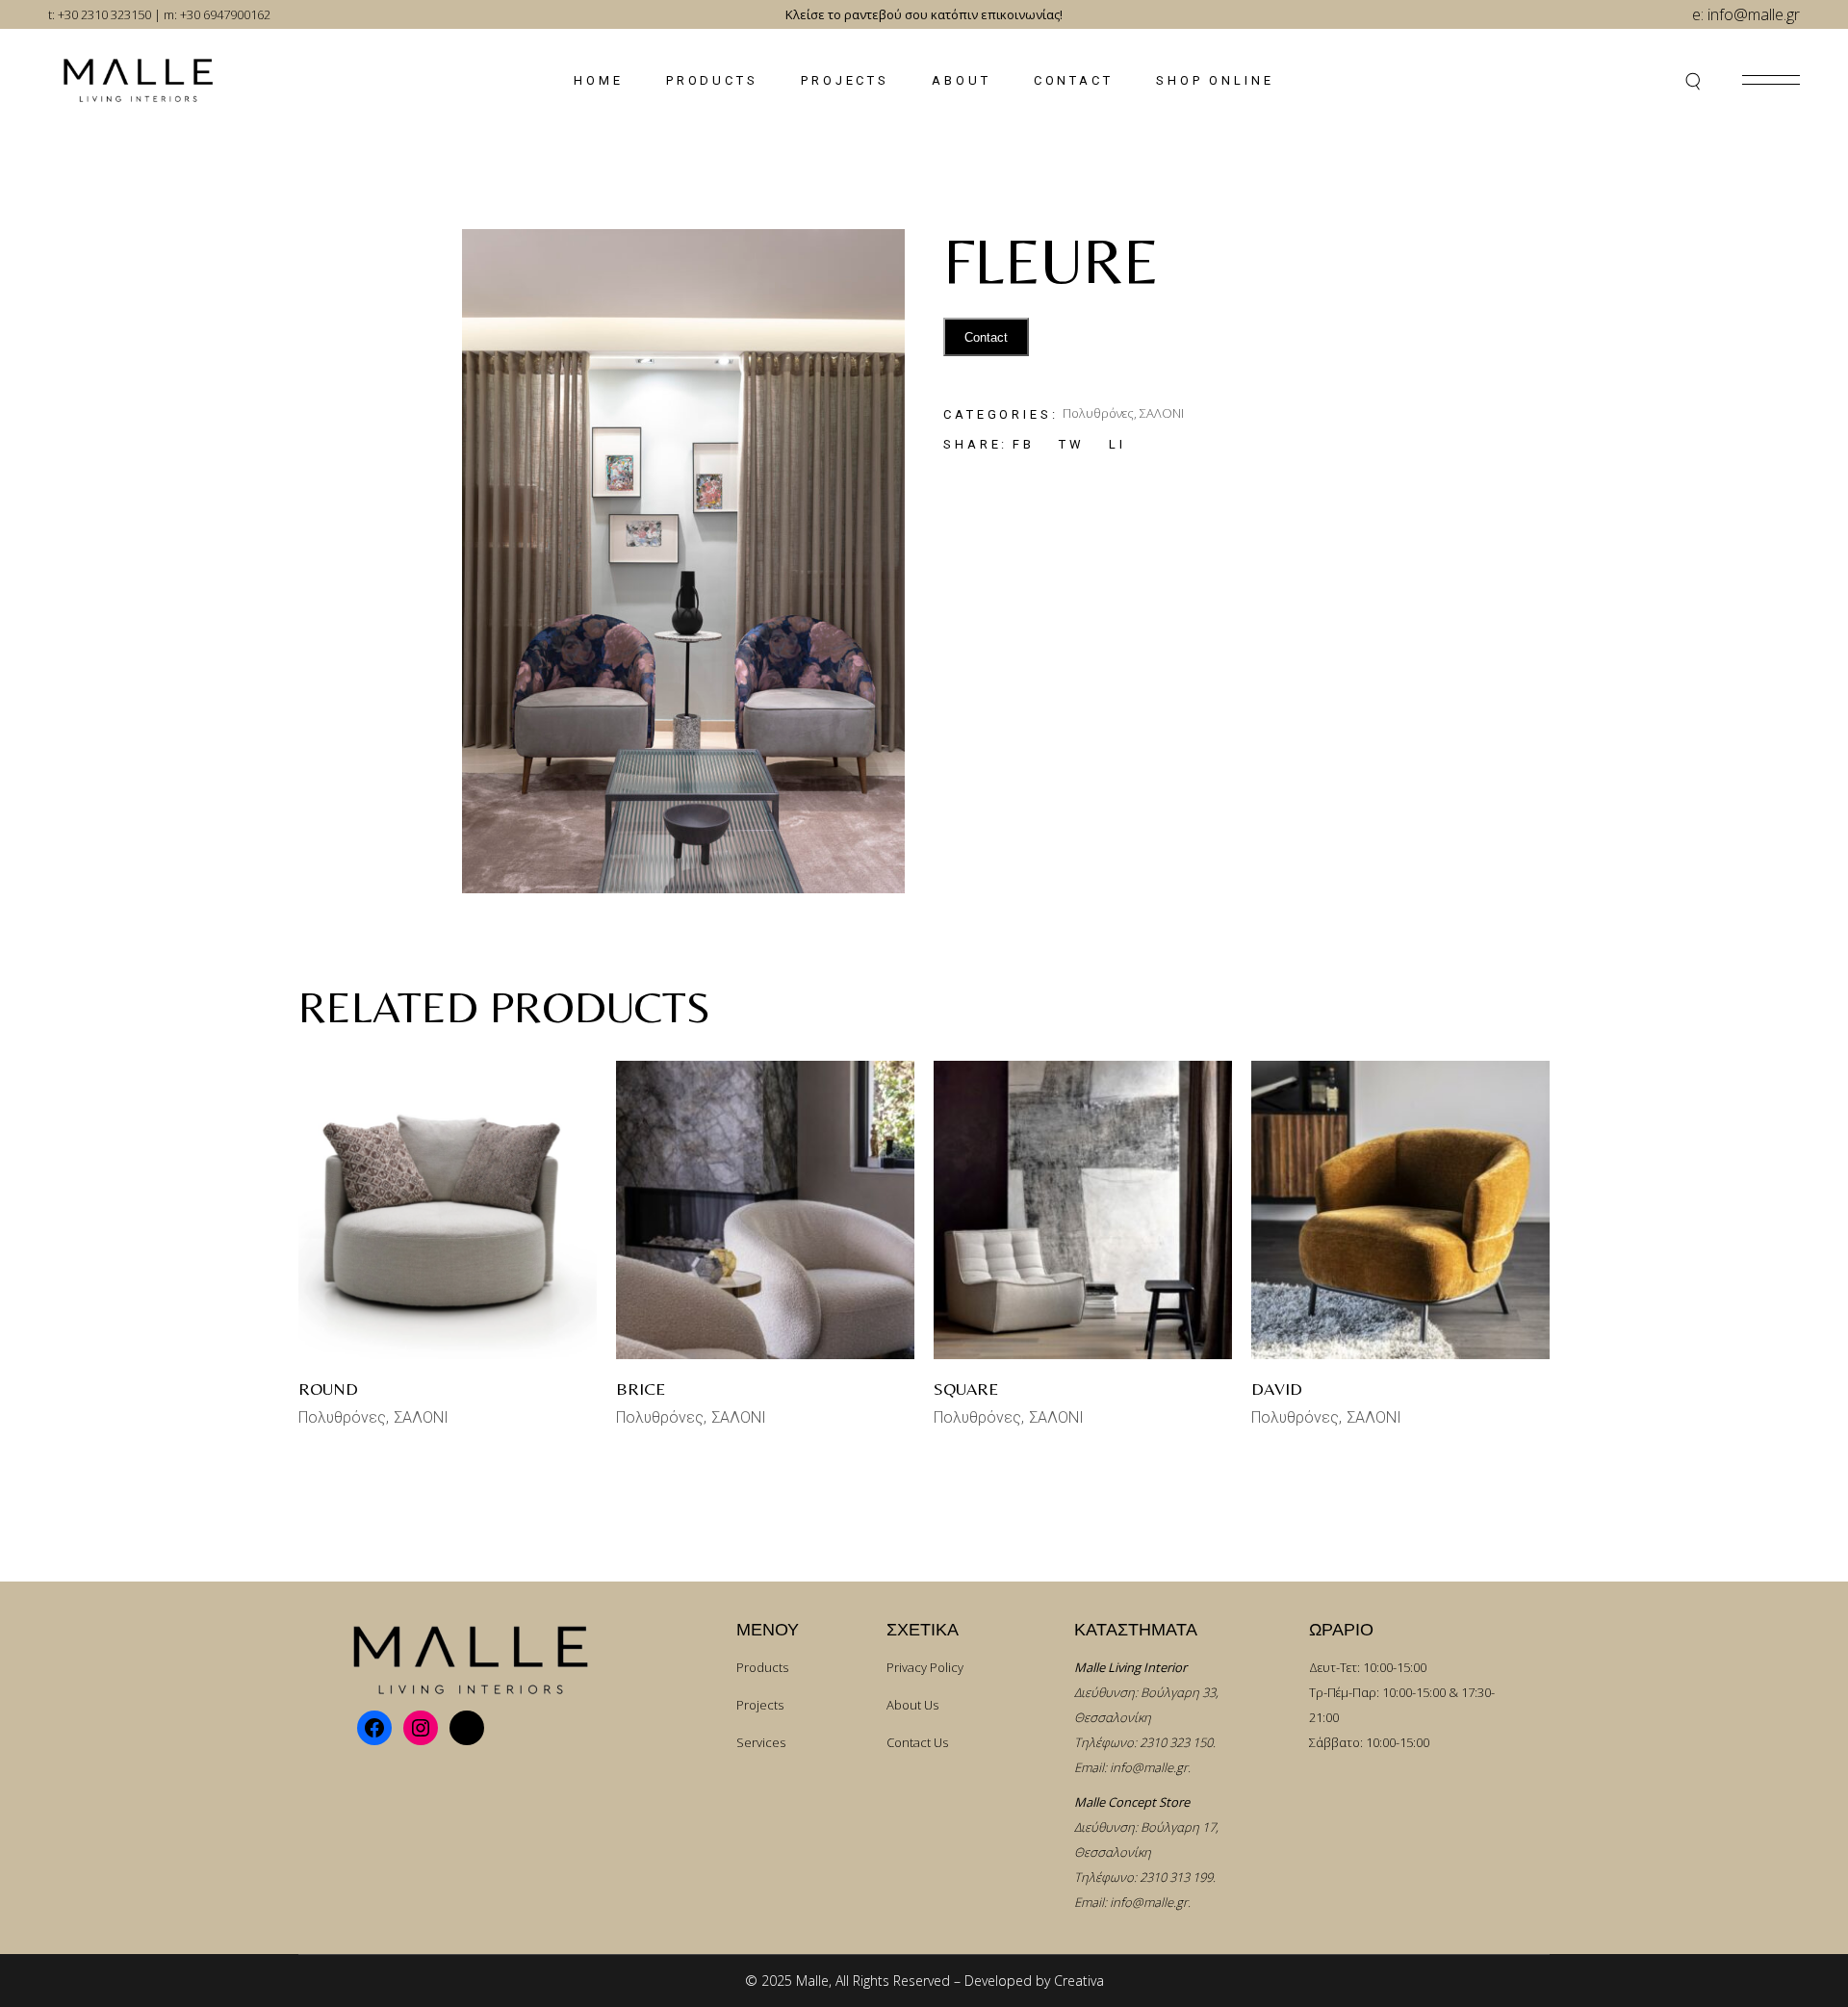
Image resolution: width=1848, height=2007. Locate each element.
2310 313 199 (1176, 1877)
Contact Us (917, 1742)
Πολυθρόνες (1098, 413)
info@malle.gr (1149, 1767)
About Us (912, 1705)
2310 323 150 (1176, 1742)
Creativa (1079, 1981)
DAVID (1277, 1389)
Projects (760, 1705)
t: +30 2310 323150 (100, 14)
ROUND (328, 1389)
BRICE (641, 1389)
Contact (986, 337)
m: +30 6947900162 (217, 14)
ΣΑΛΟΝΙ (1162, 413)
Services (761, 1742)
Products (762, 1667)
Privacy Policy (925, 1667)
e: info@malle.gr (1746, 14)
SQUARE (966, 1389)
